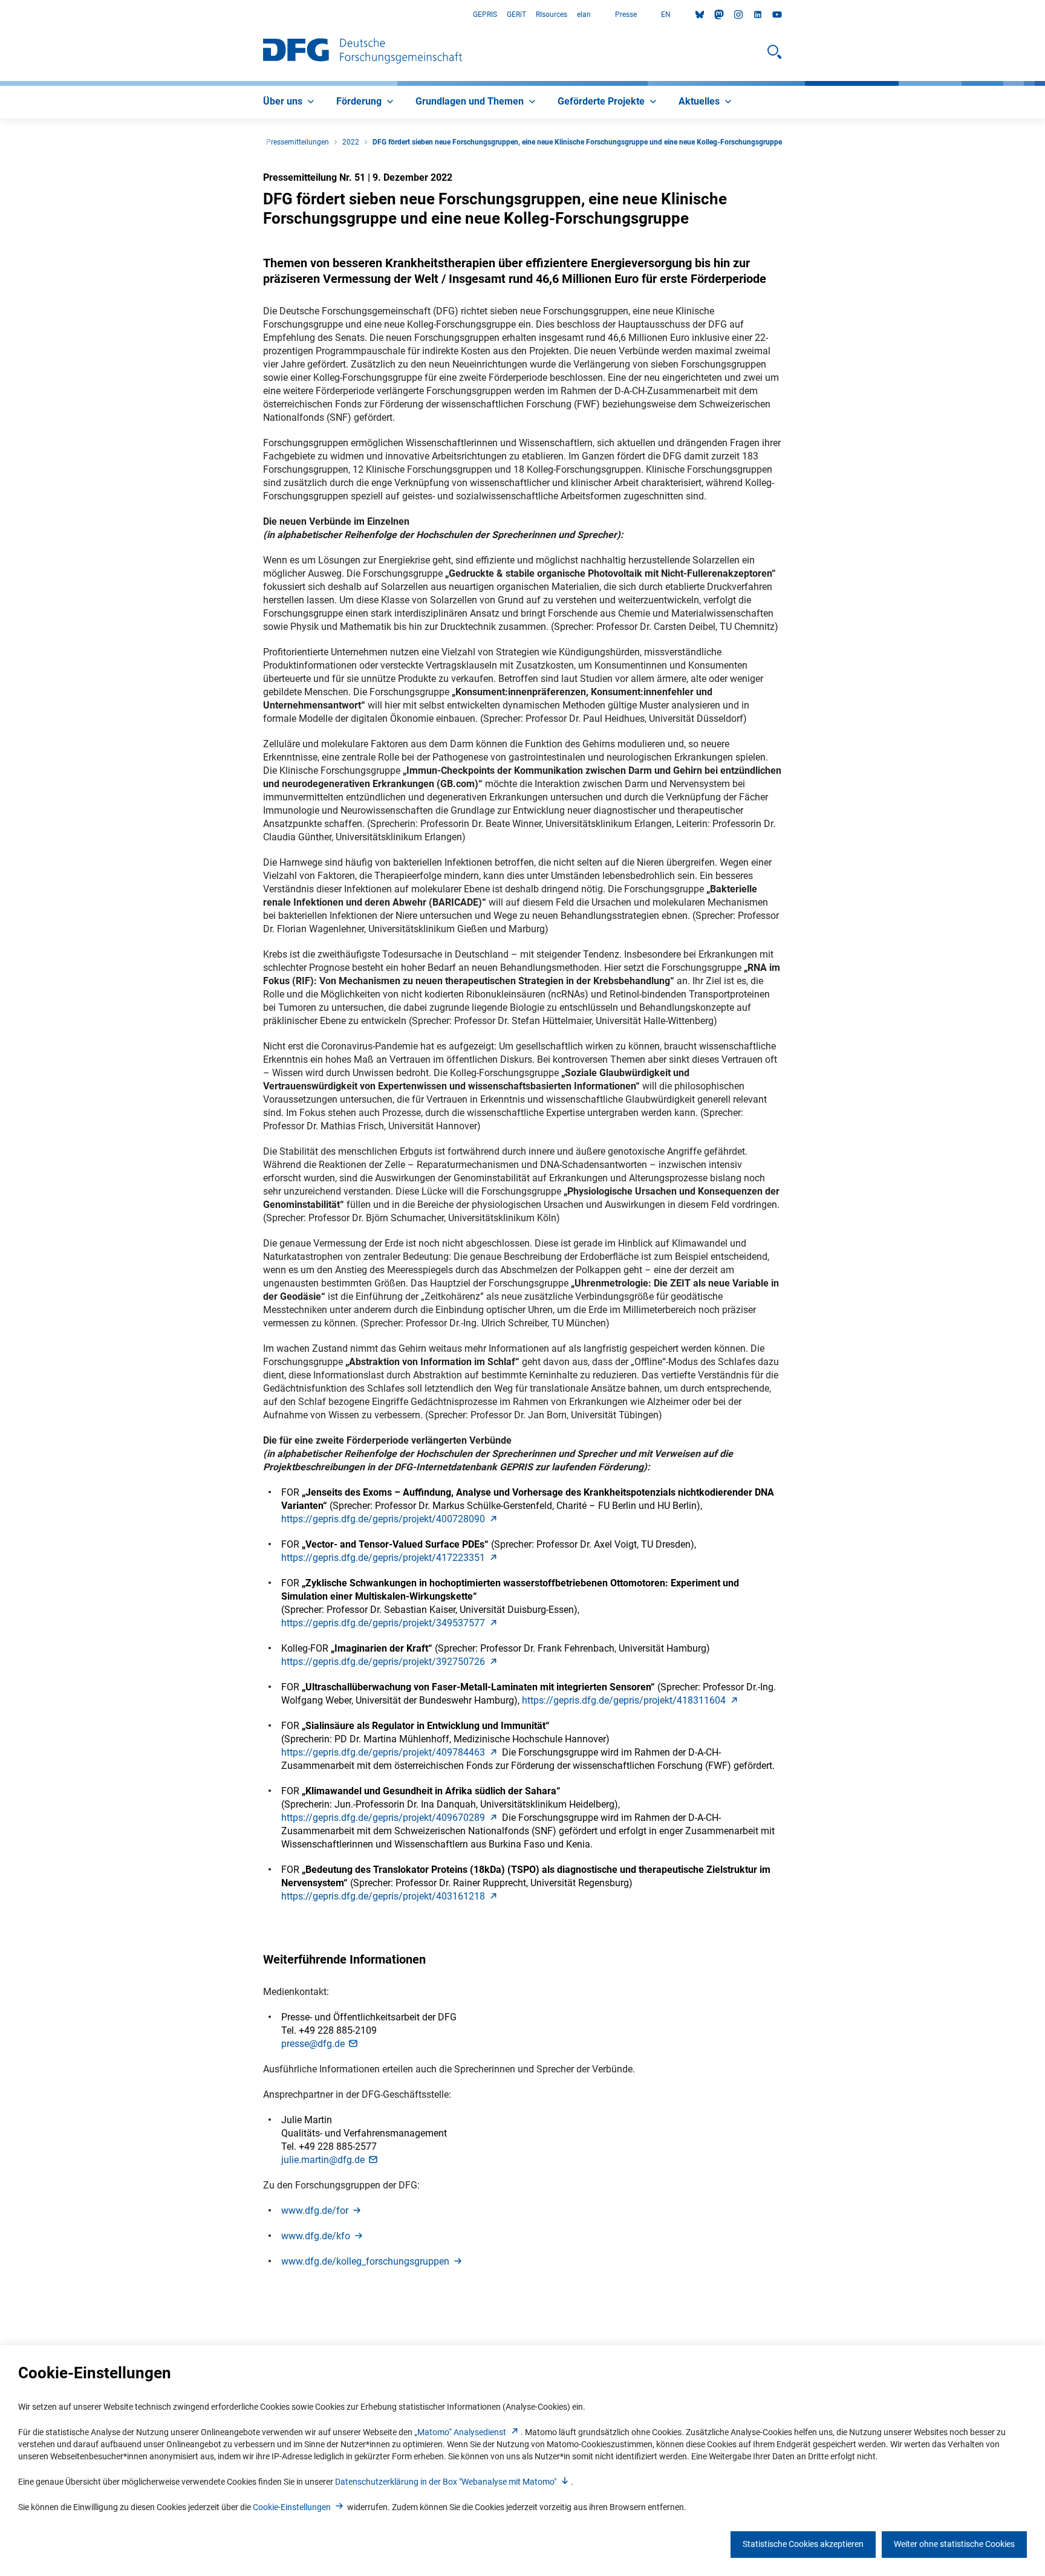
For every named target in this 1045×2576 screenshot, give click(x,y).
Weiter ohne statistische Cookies (954, 2544)
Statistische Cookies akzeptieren (803, 2544)
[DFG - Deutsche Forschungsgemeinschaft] (363, 52)
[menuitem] (290, 102)
